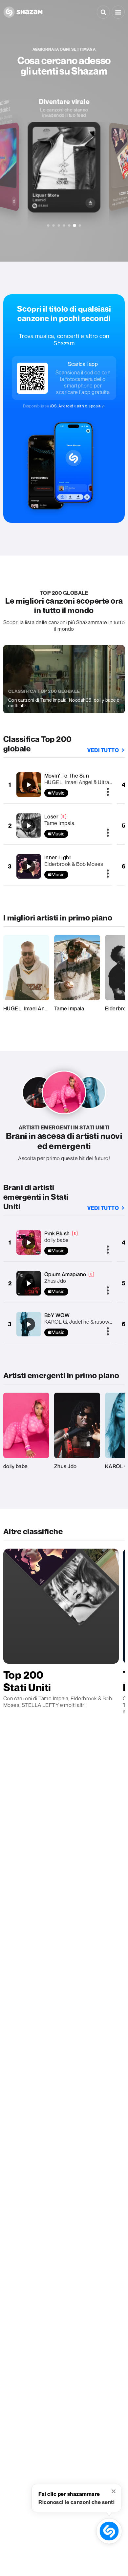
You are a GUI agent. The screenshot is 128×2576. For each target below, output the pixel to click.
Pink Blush (57, 1233)
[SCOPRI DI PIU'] (80, 225)
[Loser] (29, 826)
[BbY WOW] (29, 1324)
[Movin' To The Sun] (29, 785)
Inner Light (58, 857)
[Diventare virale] (75, 226)
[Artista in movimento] (59, 225)
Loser (52, 816)
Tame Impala (59, 823)
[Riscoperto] (54, 225)
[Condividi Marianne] (14, 201)
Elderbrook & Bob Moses (74, 864)
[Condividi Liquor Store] (90, 203)
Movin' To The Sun (67, 776)
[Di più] (108, 792)
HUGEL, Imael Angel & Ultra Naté (83, 782)
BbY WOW (57, 1315)
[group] (64, 155)
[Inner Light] (29, 867)
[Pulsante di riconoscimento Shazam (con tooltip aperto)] (109, 2531)
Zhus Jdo (55, 1281)
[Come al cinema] (64, 225)
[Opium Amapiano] (29, 1283)
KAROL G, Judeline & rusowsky (81, 1322)
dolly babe (57, 1240)
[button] (118, 12)
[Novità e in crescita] (48, 225)
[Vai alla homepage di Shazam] (23, 12)
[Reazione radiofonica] (69, 225)
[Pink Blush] (29, 1243)
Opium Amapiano (65, 1274)
